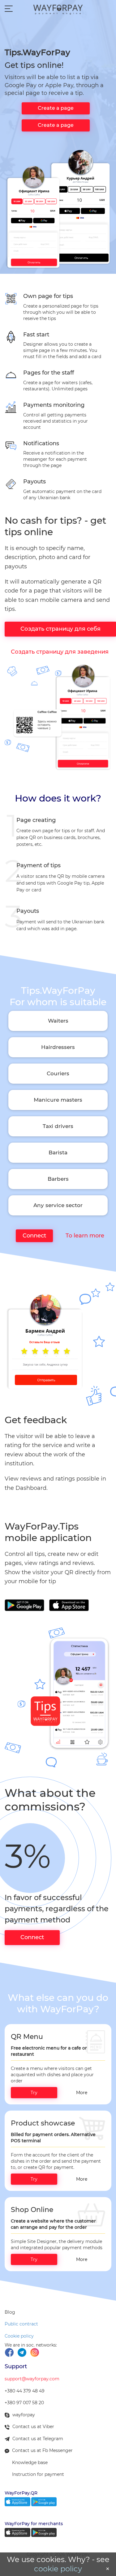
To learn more (83, 1236)
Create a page (56, 108)
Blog (10, 2312)
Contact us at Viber (33, 2427)
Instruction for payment (38, 2474)
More (82, 2093)
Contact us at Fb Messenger (42, 2450)
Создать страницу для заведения (60, 652)
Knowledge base (30, 2463)
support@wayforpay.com (32, 2379)
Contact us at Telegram (38, 2439)
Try (34, 2093)
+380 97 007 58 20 (24, 2403)
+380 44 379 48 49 (25, 2391)
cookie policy (58, 2569)
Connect (34, 1236)
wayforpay (24, 2415)
